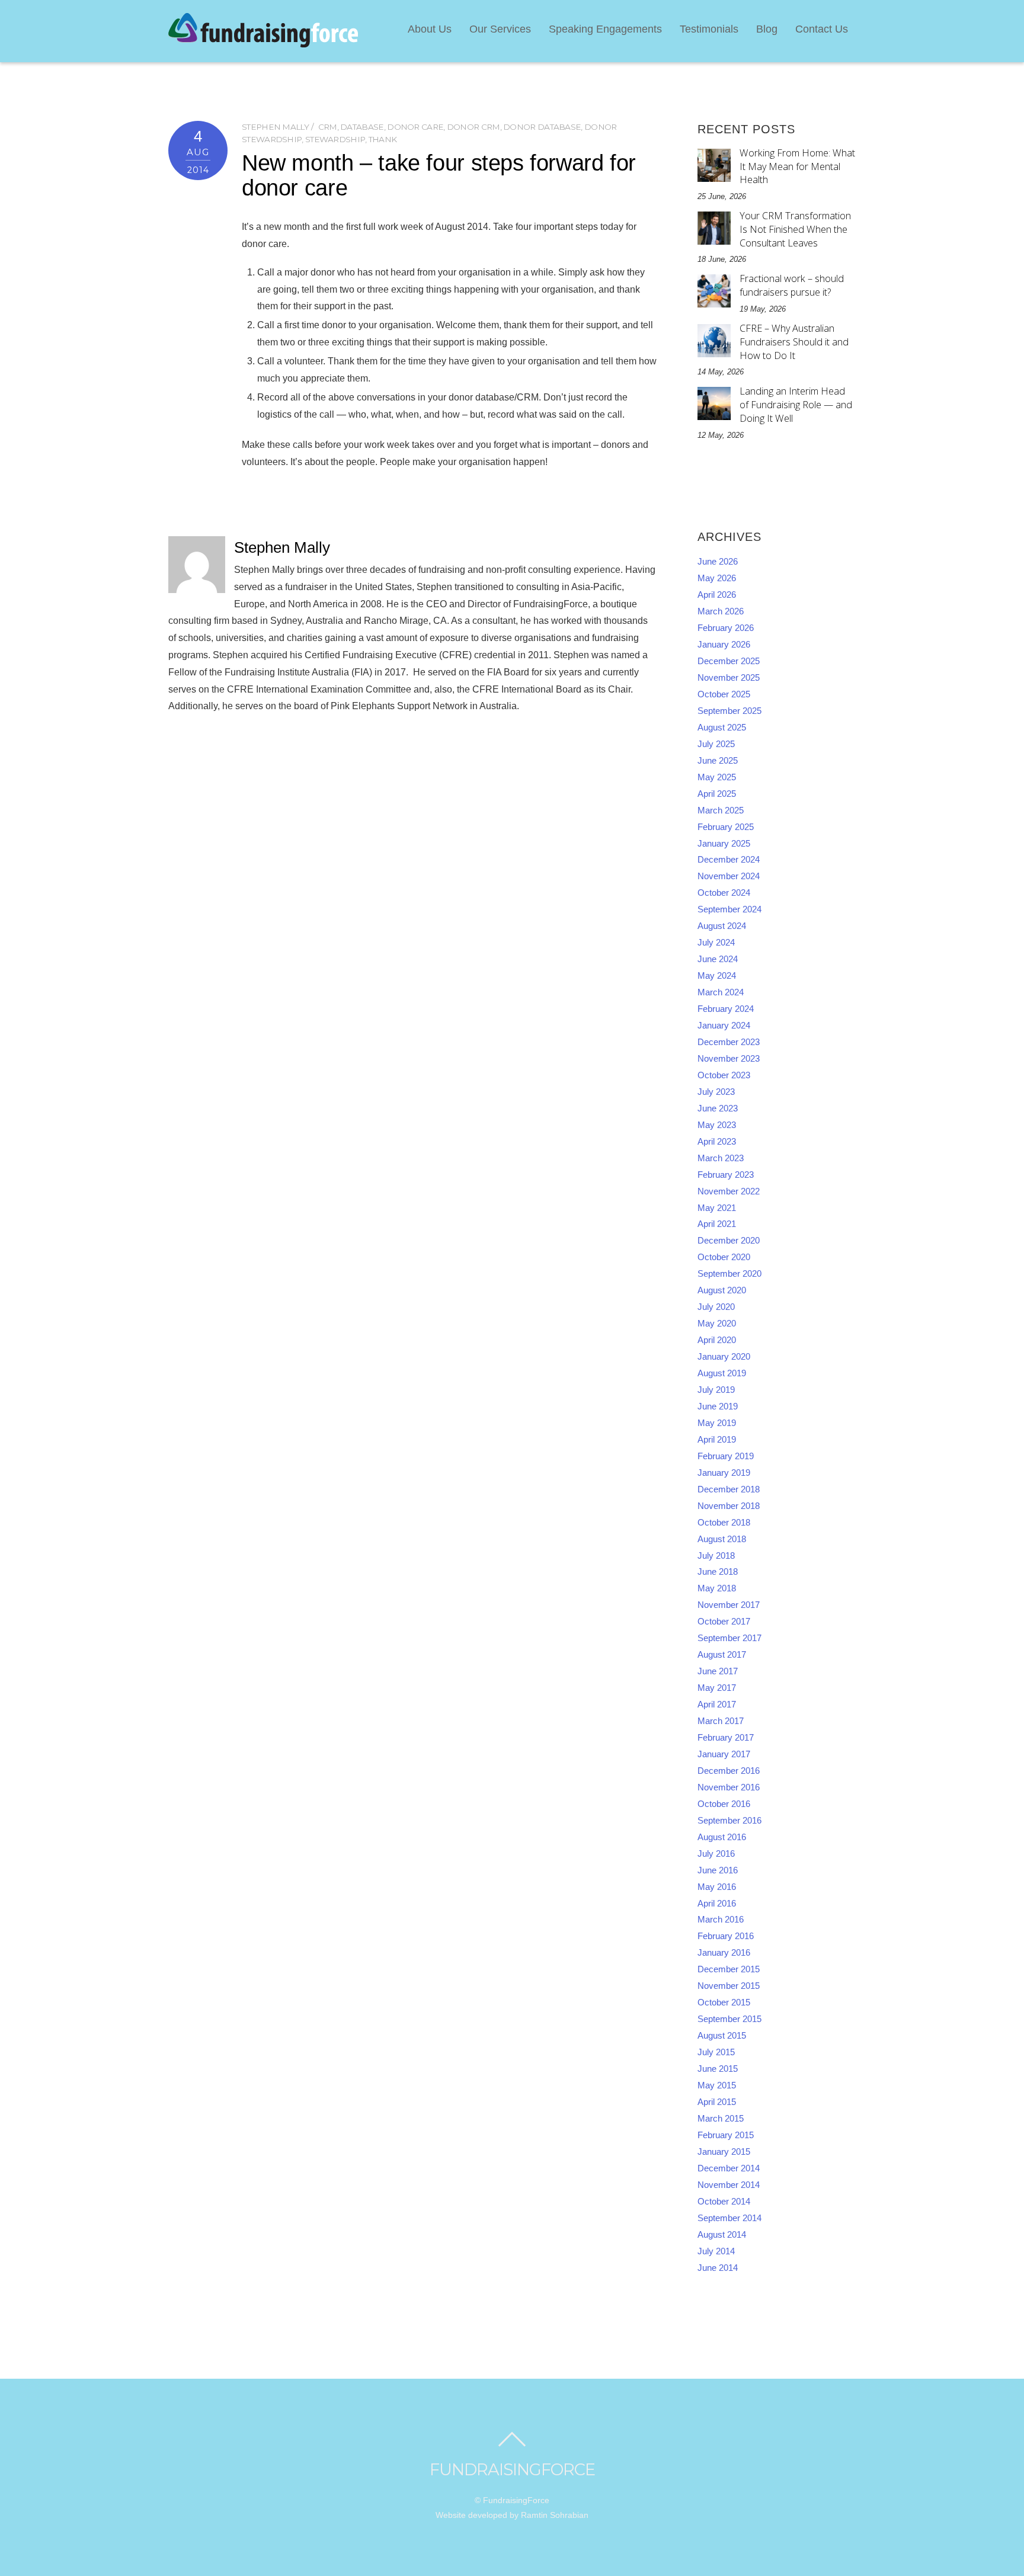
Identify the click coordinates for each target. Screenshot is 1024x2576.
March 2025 (721, 810)
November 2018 (729, 1506)
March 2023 (721, 1158)
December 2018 (729, 1489)
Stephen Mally (275, 127)
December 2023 (729, 1042)
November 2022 (729, 1191)
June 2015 (718, 2069)
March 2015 (721, 2119)
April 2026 (717, 595)
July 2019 (716, 1390)
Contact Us (822, 29)
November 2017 (729, 1605)
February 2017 (726, 1738)
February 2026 (726, 628)
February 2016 (726, 1936)
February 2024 (726, 1009)
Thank (383, 139)
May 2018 (717, 1588)
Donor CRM (473, 127)
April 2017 (717, 1704)
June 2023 (718, 1108)
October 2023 (724, 1075)
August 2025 (722, 728)
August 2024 (722, 926)
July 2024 (716, 943)
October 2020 (724, 1257)
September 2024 (729, 909)
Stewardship (335, 139)
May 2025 (717, 777)
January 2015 (724, 2152)
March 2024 (721, 992)
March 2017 (721, 1721)
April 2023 (717, 1142)
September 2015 (729, 2019)
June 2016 (718, 1870)
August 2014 (722, 2235)
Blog (767, 29)
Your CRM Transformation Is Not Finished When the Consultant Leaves (795, 229)
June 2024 (718, 959)
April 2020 (717, 1340)
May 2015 (717, 2085)
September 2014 (729, 2218)
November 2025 (729, 678)
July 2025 (716, 744)
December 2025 (729, 661)
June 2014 (718, 2268)
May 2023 (717, 1125)
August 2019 (722, 1373)
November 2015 (729, 1986)
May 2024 (717, 976)
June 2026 (718, 562)
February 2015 (726, 2135)
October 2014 (724, 2202)
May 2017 (717, 1688)
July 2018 (716, 1556)
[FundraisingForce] (263, 42)
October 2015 (724, 2003)
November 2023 (729, 1059)
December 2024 (729, 860)
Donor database (542, 127)
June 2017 (718, 1671)
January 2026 (724, 645)
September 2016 (729, 1821)
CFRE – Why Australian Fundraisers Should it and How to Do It (794, 342)
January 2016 (724, 1953)
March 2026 (721, 611)
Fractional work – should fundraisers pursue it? (792, 285)
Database (362, 127)
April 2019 (717, 1440)
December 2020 (729, 1241)
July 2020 (716, 1307)
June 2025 (718, 761)
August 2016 (722, 1837)
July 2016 (716, 1854)
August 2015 (722, 2036)
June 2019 (718, 1406)
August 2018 (722, 1539)
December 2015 (729, 1969)
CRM (328, 127)
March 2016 (721, 1920)
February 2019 (726, 1456)
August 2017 (722, 1655)
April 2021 (717, 1224)
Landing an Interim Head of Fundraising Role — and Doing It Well (796, 405)
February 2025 (726, 827)
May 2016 (717, 1887)
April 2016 (717, 1904)
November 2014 (729, 2185)
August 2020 (722, 1290)
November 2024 (729, 876)
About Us (430, 29)
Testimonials (709, 29)
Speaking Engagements (605, 29)
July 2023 (716, 1092)
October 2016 (724, 1804)
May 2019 (717, 1423)
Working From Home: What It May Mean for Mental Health (797, 166)
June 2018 (718, 1572)
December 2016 (729, 1771)
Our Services (500, 29)
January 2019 (724, 1473)
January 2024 (724, 1026)
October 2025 (724, 694)
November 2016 (729, 1787)
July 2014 (716, 2251)
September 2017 (729, 1638)
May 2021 (717, 1208)
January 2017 (724, 1754)
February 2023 (726, 1175)
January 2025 (724, 844)
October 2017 (724, 1622)
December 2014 (729, 2168)
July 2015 (716, 2052)
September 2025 (729, 711)
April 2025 (717, 794)
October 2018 (724, 1523)
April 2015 (717, 2102)
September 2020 (729, 1274)
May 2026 (717, 578)
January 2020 (724, 1357)
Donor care (415, 127)
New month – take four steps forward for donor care (439, 175)
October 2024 (724, 893)
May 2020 (717, 1324)
